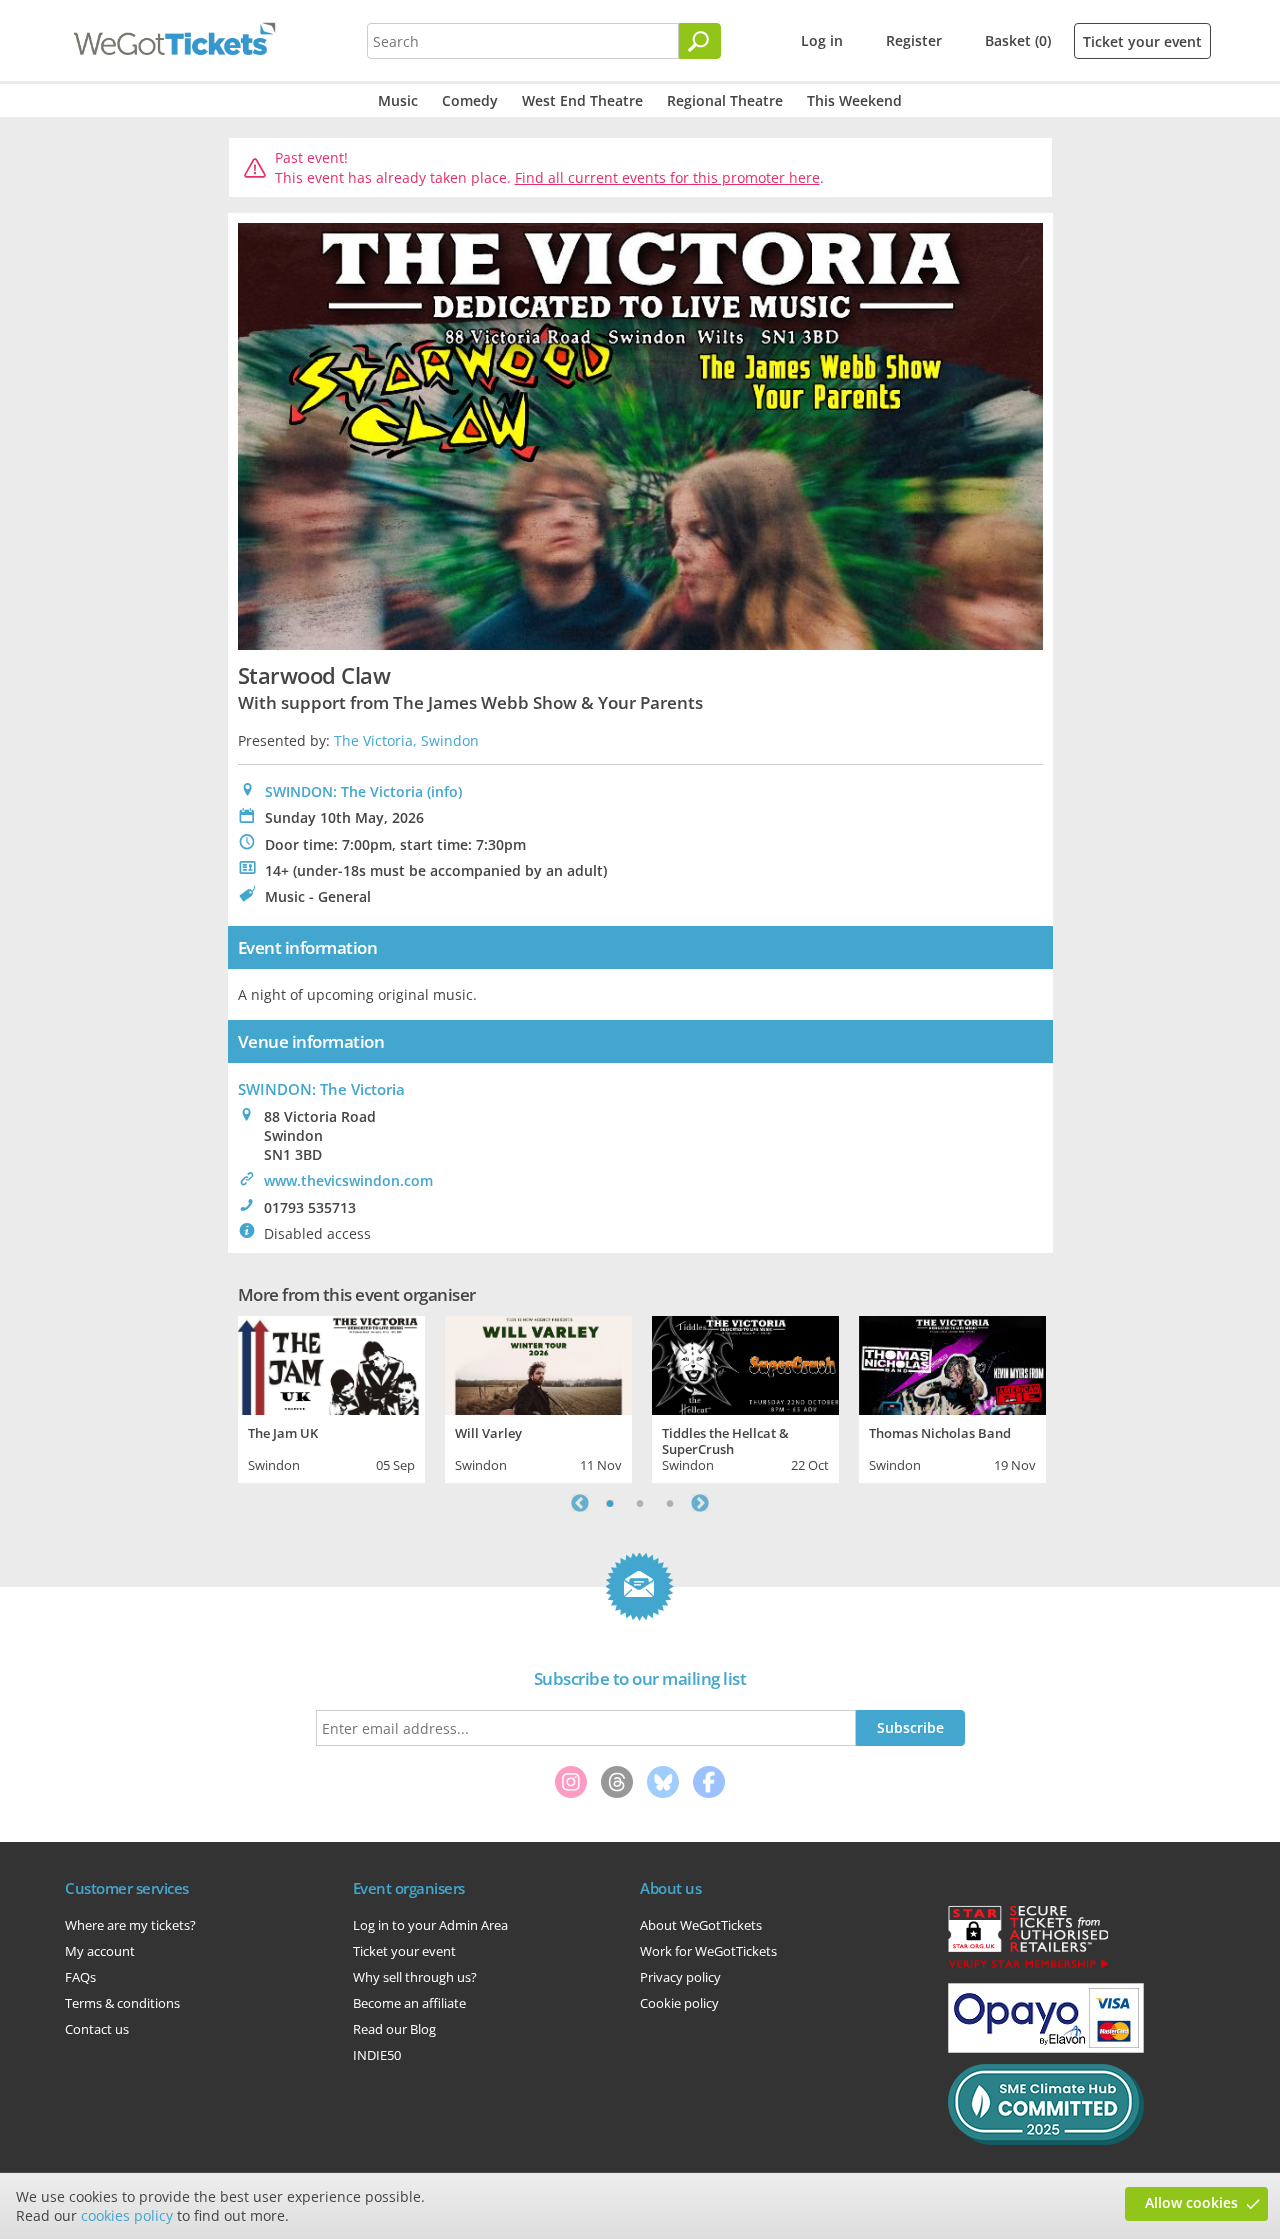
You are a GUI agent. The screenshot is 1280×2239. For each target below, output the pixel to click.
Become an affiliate (409, 2003)
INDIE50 (377, 2055)
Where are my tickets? (130, 1925)
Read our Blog (394, 2029)
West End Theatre (582, 100)
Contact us (97, 2029)
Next (700, 1503)
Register (914, 40)
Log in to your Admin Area (430, 1925)
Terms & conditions (122, 2003)
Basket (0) (1018, 40)
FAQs (80, 1977)
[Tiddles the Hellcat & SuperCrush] (745, 1363)
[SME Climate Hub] (1046, 2140)
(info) (444, 791)
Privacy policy (680, 1977)
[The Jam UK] (331, 1363)
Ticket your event (1142, 41)
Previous (580, 1503)
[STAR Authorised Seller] (1028, 1967)
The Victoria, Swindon (406, 740)
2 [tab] (640, 1503)
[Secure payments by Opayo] (1046, 2048)
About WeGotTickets (701, 1925)
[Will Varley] (538, 1363)
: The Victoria (321, 1089)
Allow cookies (1191, 2202)
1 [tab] (610, 1503)
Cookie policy (679, 2003)
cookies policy (127, 2215)
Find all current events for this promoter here (667, 177)
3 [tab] (670, 1503)
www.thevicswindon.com (348, 1180)
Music (398, 100)
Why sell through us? (415, 1977)
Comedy (470, 100)
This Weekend (854, 100)
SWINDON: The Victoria (344, 791)
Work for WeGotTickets (708, 1951)
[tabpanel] (331, 1397)
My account (100, 1951)
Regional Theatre (725, 100)
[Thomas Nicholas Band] (952, 1363)
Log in (822, 40)
